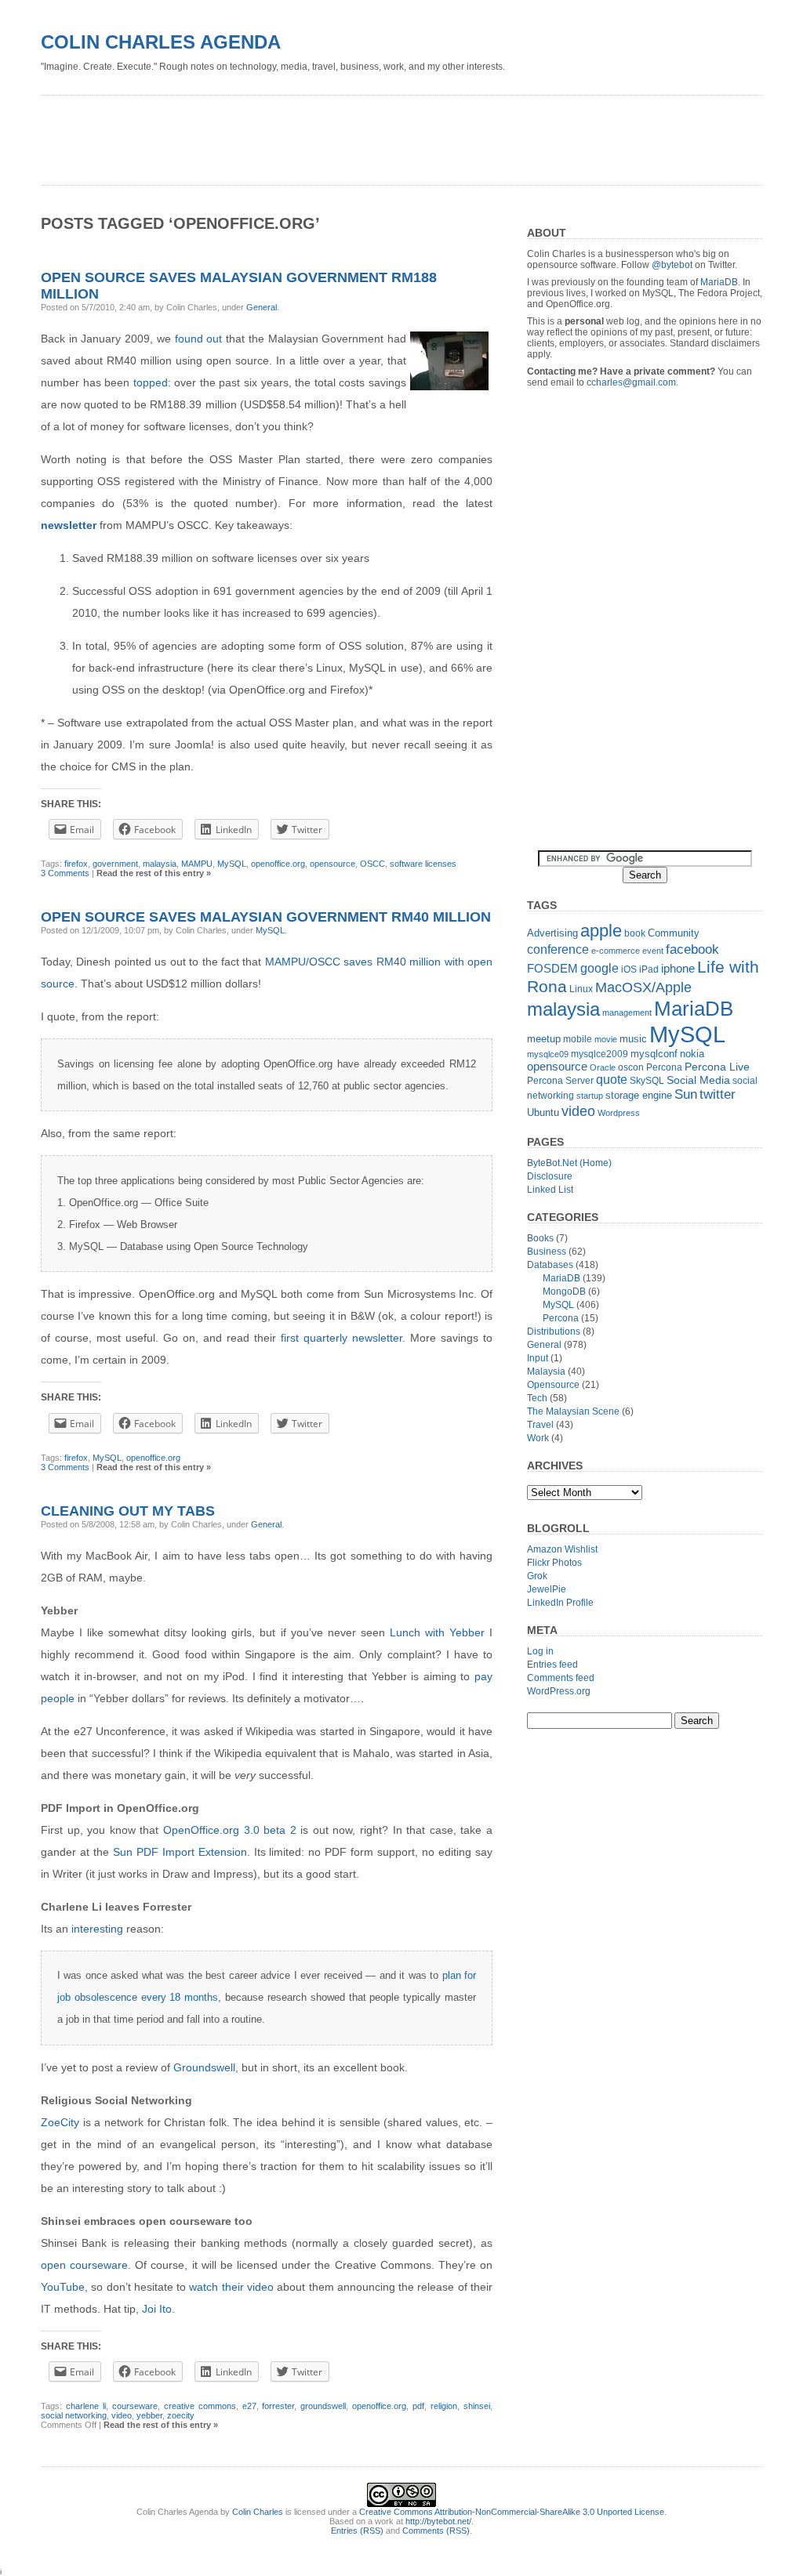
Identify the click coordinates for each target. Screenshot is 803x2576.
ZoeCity (60, 2122)
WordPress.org (559, 1691)
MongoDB (564, 1292)
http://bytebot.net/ (438, 2521)
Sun (686, 1094)
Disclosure (550, 1176)
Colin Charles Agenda (161, 42)
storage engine (639, 1095)
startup (590, 1096)
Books (540, 1238)
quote (612, 1080)
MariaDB (719, 282)
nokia (692, 1054)
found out (199, 339)
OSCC (372, 864)
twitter (718, 1094)
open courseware (84, 2265)
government (115, 864)
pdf (418, 2406)
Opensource (553, 1385)
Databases (550, 1265)
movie (606, 1039)
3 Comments (65, 873)
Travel (540, 1425)
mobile (578, 1039)
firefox (76, 864)
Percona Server (560, 1081)
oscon (631, 1067)
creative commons (200, 2406)
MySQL (232, 864)
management (627, 1013)
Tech (537, 1398)
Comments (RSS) (436, 2531)
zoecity (181, 2415)
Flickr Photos (554, 1563)
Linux (581, 989)
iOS (629, 969)
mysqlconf (654, 1054)
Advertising (552, 933)
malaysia (160, 864)
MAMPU (197, 864)
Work (538, 1438)
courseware (135, 2406)
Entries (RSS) (357, 2531)
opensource (332, 864)
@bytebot (672, 265)
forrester (278, 2406)
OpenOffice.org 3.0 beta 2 (230, 1830)
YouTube (63, 2287)
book (635, 933)
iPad (649, 969)
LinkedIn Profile (560, 1603)
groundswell (323, 2406)
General (262, 307)
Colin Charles (258, 2512)
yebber (149, 2415)
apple (601, 931)
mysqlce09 (548, 1054)
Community (674, 933)
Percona (664, 1067)
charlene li (86, 2406)
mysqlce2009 (600, 1054)
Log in (540, 1651)
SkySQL (647, 1081)
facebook (692, 949)
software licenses (423, 864)
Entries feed (552, 1665)
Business (547, 1252)
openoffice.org (278, 864)
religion (444, 2406)
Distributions (554, 1331)
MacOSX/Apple (643, 987)
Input (538, 1358)
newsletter (69, 525)
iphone (678, 968)
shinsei (477, 2406)
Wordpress (619, 1113)
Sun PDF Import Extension (180, 1852)
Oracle (603, 1067)
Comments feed (561, 1678)
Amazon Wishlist (562, 1549)
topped (151, 382)
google (600, 968)
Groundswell (204, 2067)
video (122, 2415)
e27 (249, 2406)
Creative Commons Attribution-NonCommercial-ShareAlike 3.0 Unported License (512, 2512)
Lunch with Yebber (437, 1632)
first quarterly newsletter (342, 1338)
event (653, 951)
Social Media (698, 1080)
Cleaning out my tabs (128, 1511)
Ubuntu (543, 1112)
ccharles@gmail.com (631, 382)
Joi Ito (157, 2309)
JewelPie (547, 1589)
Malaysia (546, 1371)
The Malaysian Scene (573, 1411)
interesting (97, 1929)
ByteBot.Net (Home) (569, 1163)
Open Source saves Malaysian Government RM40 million (266, 917)
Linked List (550, 1190)
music (633, 1039)
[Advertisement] (326, 135)
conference (558, 949)
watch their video (231, 2287)
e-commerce (616, 951)
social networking (74, 2415)
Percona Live (717, 1067)
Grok (537, 1576)
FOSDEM (552, 968)
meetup (544, 1039)
